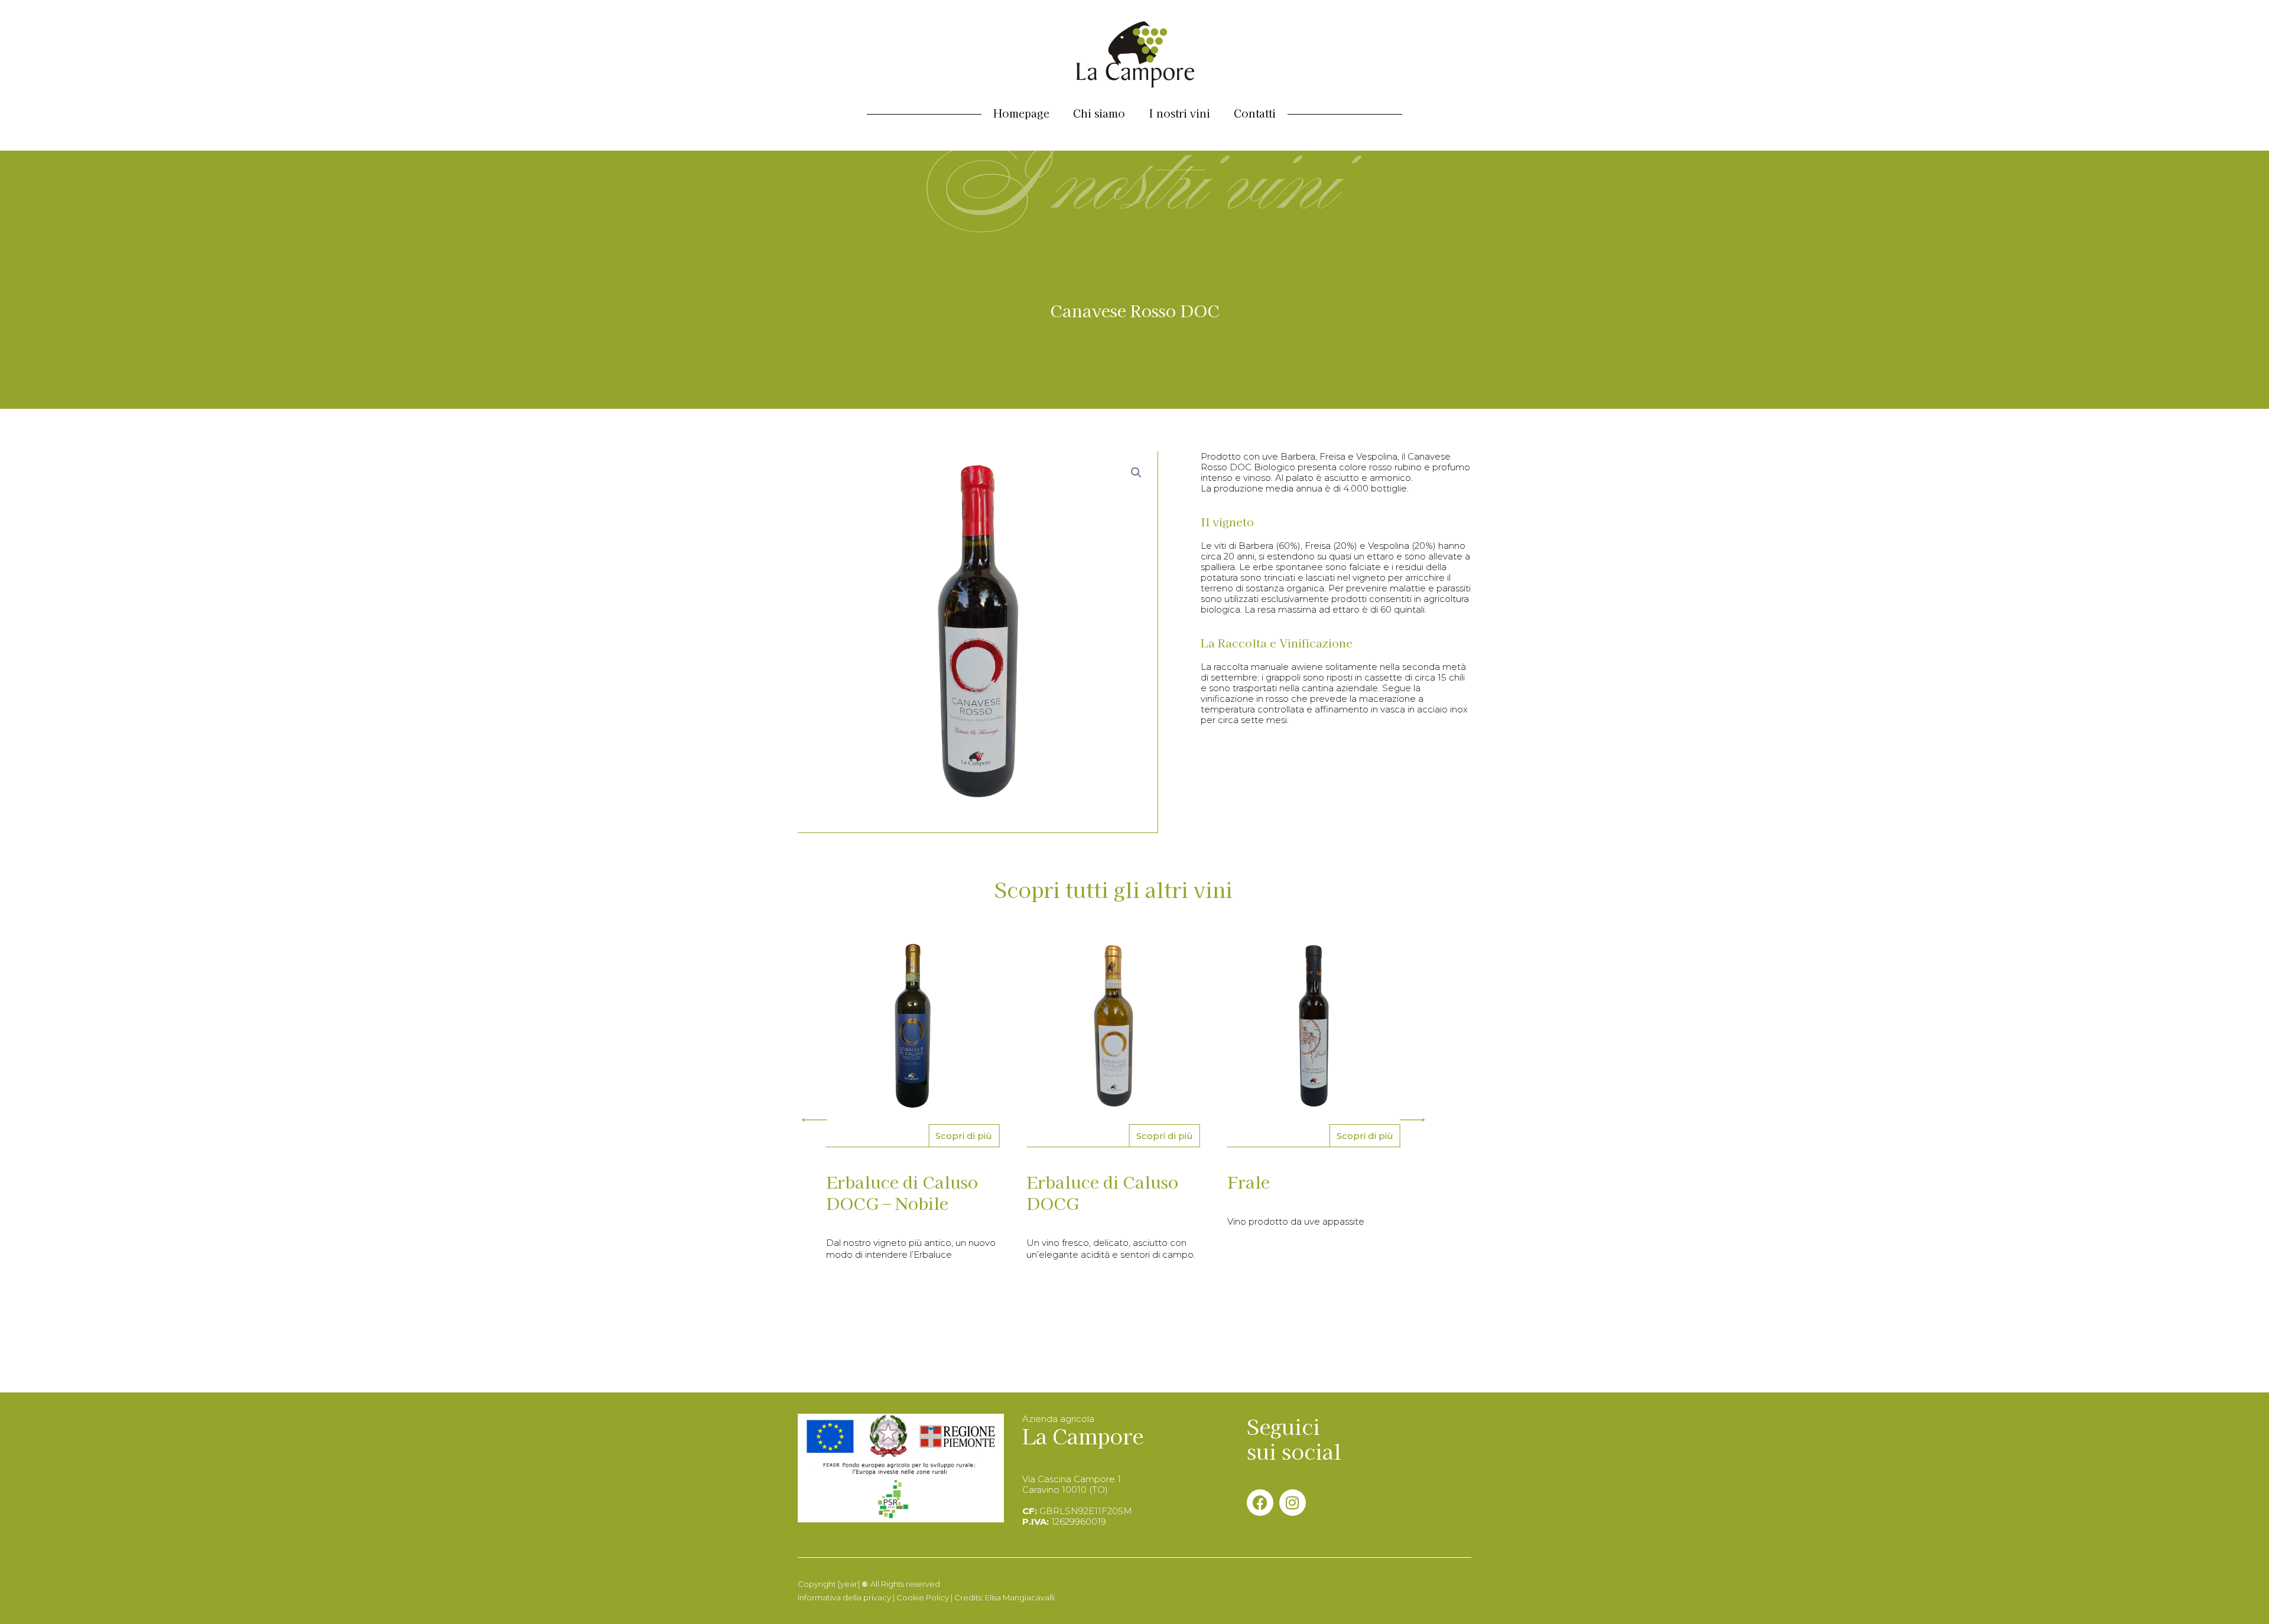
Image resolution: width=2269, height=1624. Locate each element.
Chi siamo (1099, 113)
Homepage (1021, 113)
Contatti (1255, 113)
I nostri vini (1179, 113)
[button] (814, 1119)
